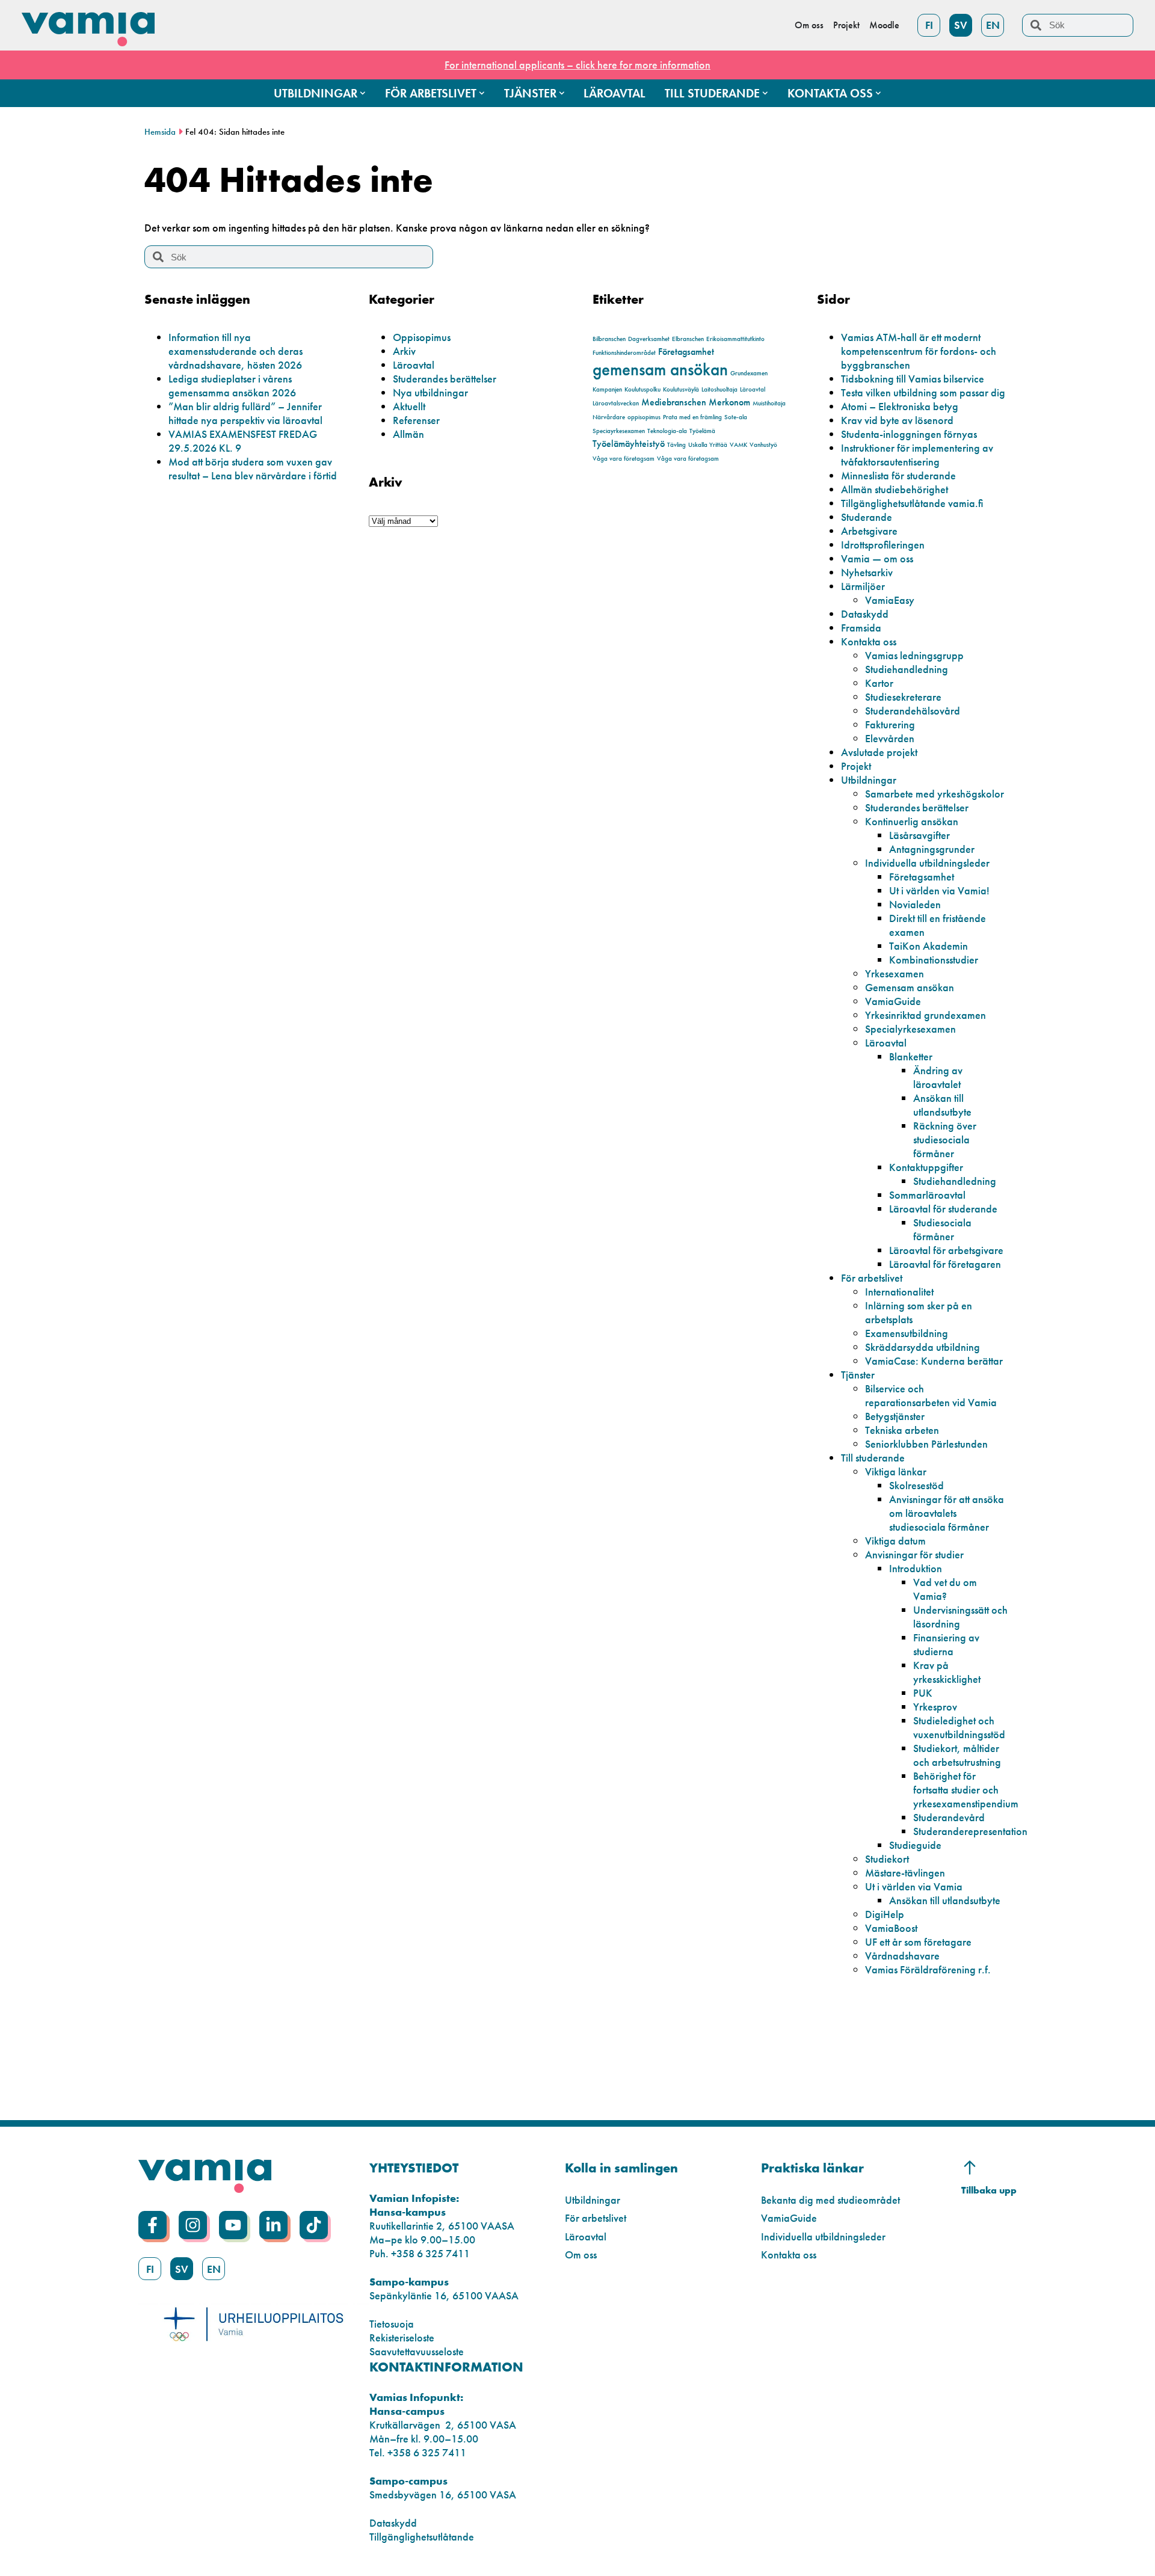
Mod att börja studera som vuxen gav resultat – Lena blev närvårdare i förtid (253, 469)
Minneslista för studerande (898, 475)
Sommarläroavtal (927, 1195)
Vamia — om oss (877, 558)
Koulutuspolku (642, 389)
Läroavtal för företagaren (945, 1264)
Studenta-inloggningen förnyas (909, 434)
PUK (923, 1693)
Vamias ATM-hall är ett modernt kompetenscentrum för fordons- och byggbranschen (919, 351)
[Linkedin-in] (273, 2225)
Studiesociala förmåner (942, 1229)
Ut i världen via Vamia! (939, 890)
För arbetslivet (872, 1278)
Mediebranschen (674, 402)
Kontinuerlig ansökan (912, 821)
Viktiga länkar (896, 1471)
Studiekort (887, 1859)
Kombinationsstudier (934, 960)
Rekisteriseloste (402, 2338)
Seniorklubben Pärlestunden (926, 1444)
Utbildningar (869, 780)
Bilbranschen (609, 339)
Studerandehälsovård (913, 711)
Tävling (676, 445)
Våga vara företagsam (624, 459)
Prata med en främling (692, 417)
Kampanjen (607, 389)
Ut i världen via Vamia (914, 1886)
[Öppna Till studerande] (765, 93)
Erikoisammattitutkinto (735, 339)
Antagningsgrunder (932, 849)
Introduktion (916, 1568)
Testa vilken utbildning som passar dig (923, 392)
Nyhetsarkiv (867, 572)
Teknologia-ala (667, 431)
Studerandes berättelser (445, 379)
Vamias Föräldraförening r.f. (928, 1969)
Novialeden (915, 904)
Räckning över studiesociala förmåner (945, 1139)
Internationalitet (899, 1292)
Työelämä (702, 431)
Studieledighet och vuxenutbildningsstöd (959, 1727)
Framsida (861, 628)
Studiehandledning (907, 669)
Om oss (581, 2255)
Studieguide (915, 1845)
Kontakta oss (869, 641)
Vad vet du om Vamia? (945, 1589)
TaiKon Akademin (929, 946)
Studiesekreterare (903, 697)
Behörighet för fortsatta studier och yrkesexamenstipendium (966, 1790)
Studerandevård (949, 1817)
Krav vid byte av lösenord (897, 420)
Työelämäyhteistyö (629, 444)
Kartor (879, 683)
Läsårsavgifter (919, 835)
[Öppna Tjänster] (562, 93)
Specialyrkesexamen (910, 1029)
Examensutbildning (907, 1333)
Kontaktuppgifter (926, 1167)
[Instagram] (193, 2225)
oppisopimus (644, 417)
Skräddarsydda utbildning (922, 1347)
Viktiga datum (895, 1541)
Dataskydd (865, 614)
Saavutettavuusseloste (417, 2351)
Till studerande (873, 1458)
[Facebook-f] (152, 2225)
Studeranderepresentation (970, 1831)
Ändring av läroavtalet (938, 1077)
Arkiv (404, 351)
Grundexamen (749, 373)
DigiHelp (885, 1914)
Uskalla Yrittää (708, 445)
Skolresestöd (916, 1485)
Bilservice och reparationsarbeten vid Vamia (931, 1395)
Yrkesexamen (895, 973)
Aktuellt (409, 406)
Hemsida (160, 132)
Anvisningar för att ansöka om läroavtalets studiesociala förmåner (947, 1513)
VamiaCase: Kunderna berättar (934, 1361)
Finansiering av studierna (946, 1644)
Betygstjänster (895, 1416)
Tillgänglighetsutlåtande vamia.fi (912, 503)
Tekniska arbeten (902, 1430)
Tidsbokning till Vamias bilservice (913, 379)
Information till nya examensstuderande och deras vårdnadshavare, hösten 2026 (236, 351)
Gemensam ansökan (910, 987)
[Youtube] (233, 2225)
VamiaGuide (893, 1001)
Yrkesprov (935, 1707)
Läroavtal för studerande (943, 1209)
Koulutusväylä (681, 389)
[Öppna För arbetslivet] (482, 93)
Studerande (867, 517)
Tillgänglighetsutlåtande (422, 2537)
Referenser (416, 420)
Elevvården (890, 738)
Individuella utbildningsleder (927, 863)
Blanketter (911, 1056)
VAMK (738, 445)
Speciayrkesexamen (619, 431)
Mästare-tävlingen (905, 1873)
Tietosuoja (392, 2324)
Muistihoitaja (769, 403)
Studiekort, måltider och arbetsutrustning (957, 1755)
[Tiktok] (314, 2225)
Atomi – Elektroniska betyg (900, 406)
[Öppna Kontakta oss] (878, 93)
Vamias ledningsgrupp (914, 655)
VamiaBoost (891, 1928)
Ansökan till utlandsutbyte (942, 1105)
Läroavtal (414, 365)
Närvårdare (609, 417)
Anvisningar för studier (914, 1554)
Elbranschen (688, 339)
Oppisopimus (422, 337)
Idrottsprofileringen (883, 545)
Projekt (856, 766)
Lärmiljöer (863, 586)
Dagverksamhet (649, 339)
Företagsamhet (686, 352)
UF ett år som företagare (918, 1942)
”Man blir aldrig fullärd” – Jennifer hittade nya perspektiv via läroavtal (245, 413)
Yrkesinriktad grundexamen (926, 1015)
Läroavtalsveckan (616, 403)
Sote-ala (736, 417)
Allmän (408, 434)
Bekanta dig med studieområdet (830, 2200)
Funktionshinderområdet (624, 353)
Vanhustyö (763, 445)
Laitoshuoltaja (719, 389)
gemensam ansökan (660, 369)
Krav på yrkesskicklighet (947, 1672)
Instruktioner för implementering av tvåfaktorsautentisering (917, 455)
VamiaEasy (890, 600)
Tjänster (858, 1375)
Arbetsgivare (869, 531)
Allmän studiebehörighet (895, 489)
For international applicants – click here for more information (577, 65)
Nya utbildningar (430, 392)
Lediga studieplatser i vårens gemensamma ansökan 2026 (232, 386)
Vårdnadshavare (902, 1956)
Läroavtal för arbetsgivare (946, 1250)
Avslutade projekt (879, 752)
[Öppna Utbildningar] (363, 93)
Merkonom (729, 402)
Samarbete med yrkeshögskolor (935, 794)
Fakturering (890, 724)
